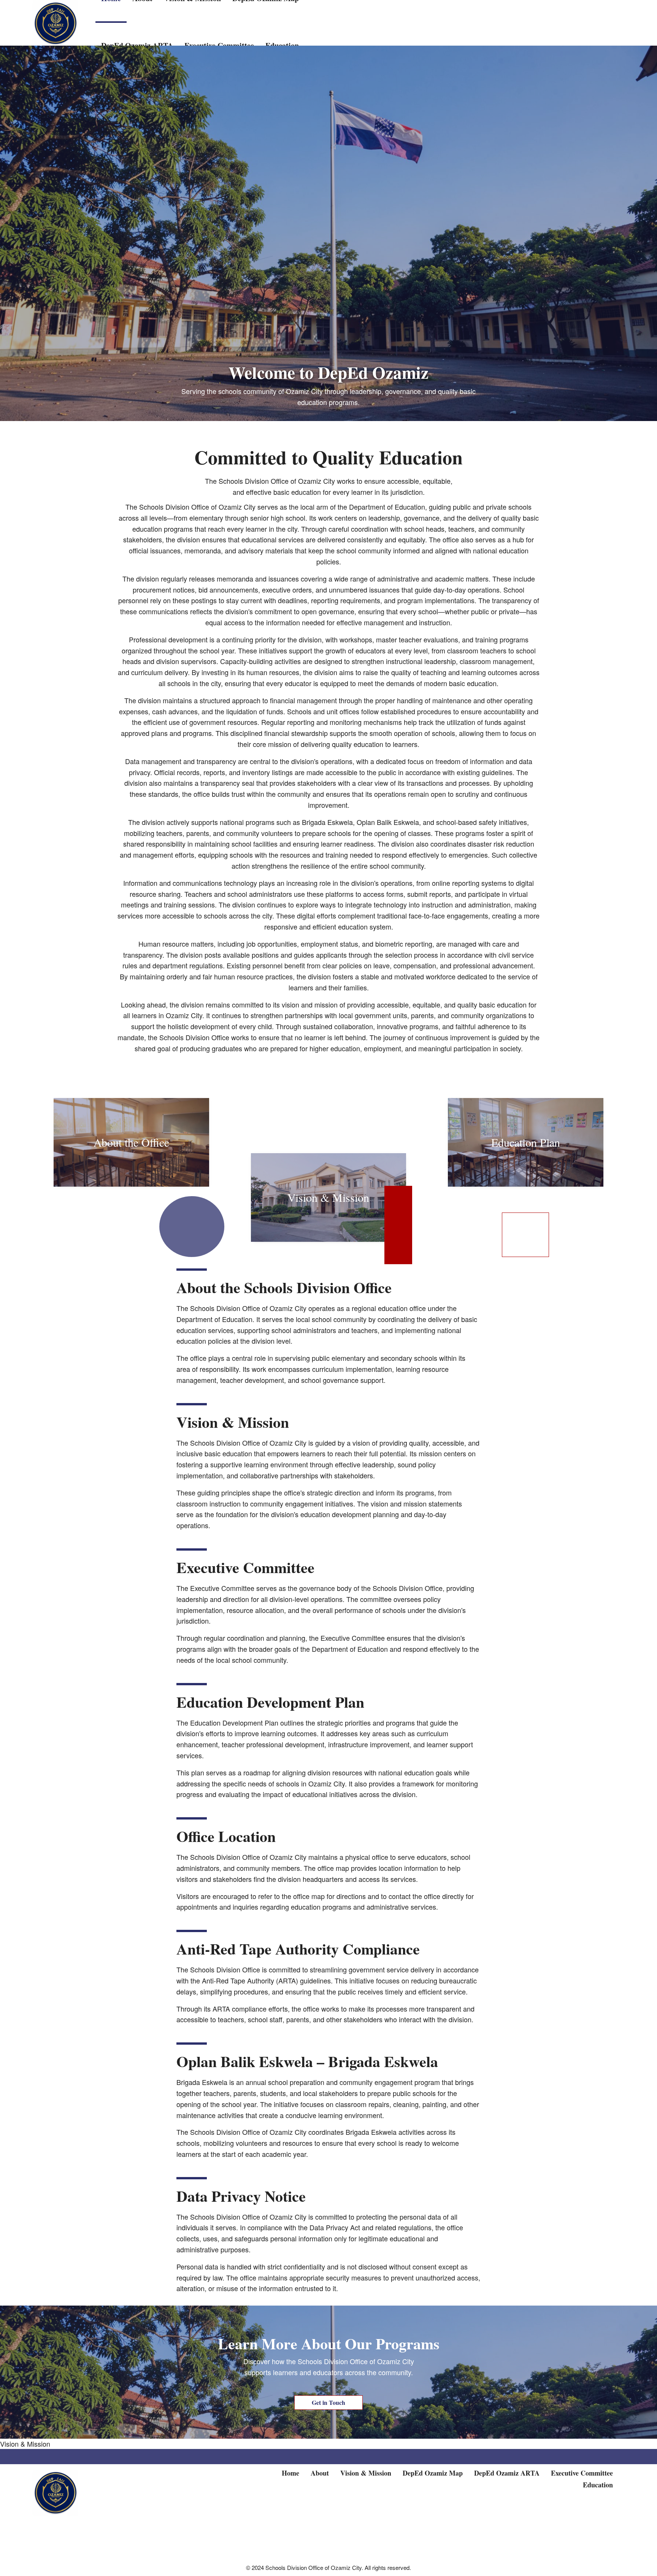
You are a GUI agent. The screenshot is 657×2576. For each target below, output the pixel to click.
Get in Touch (328, 2402)
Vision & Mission (25, 2444)
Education (598, 2485)
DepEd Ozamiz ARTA (507, 2473)
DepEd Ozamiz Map (433, 2473)
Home (290, 2473)
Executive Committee (582, 2473)
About (320, 2473)
